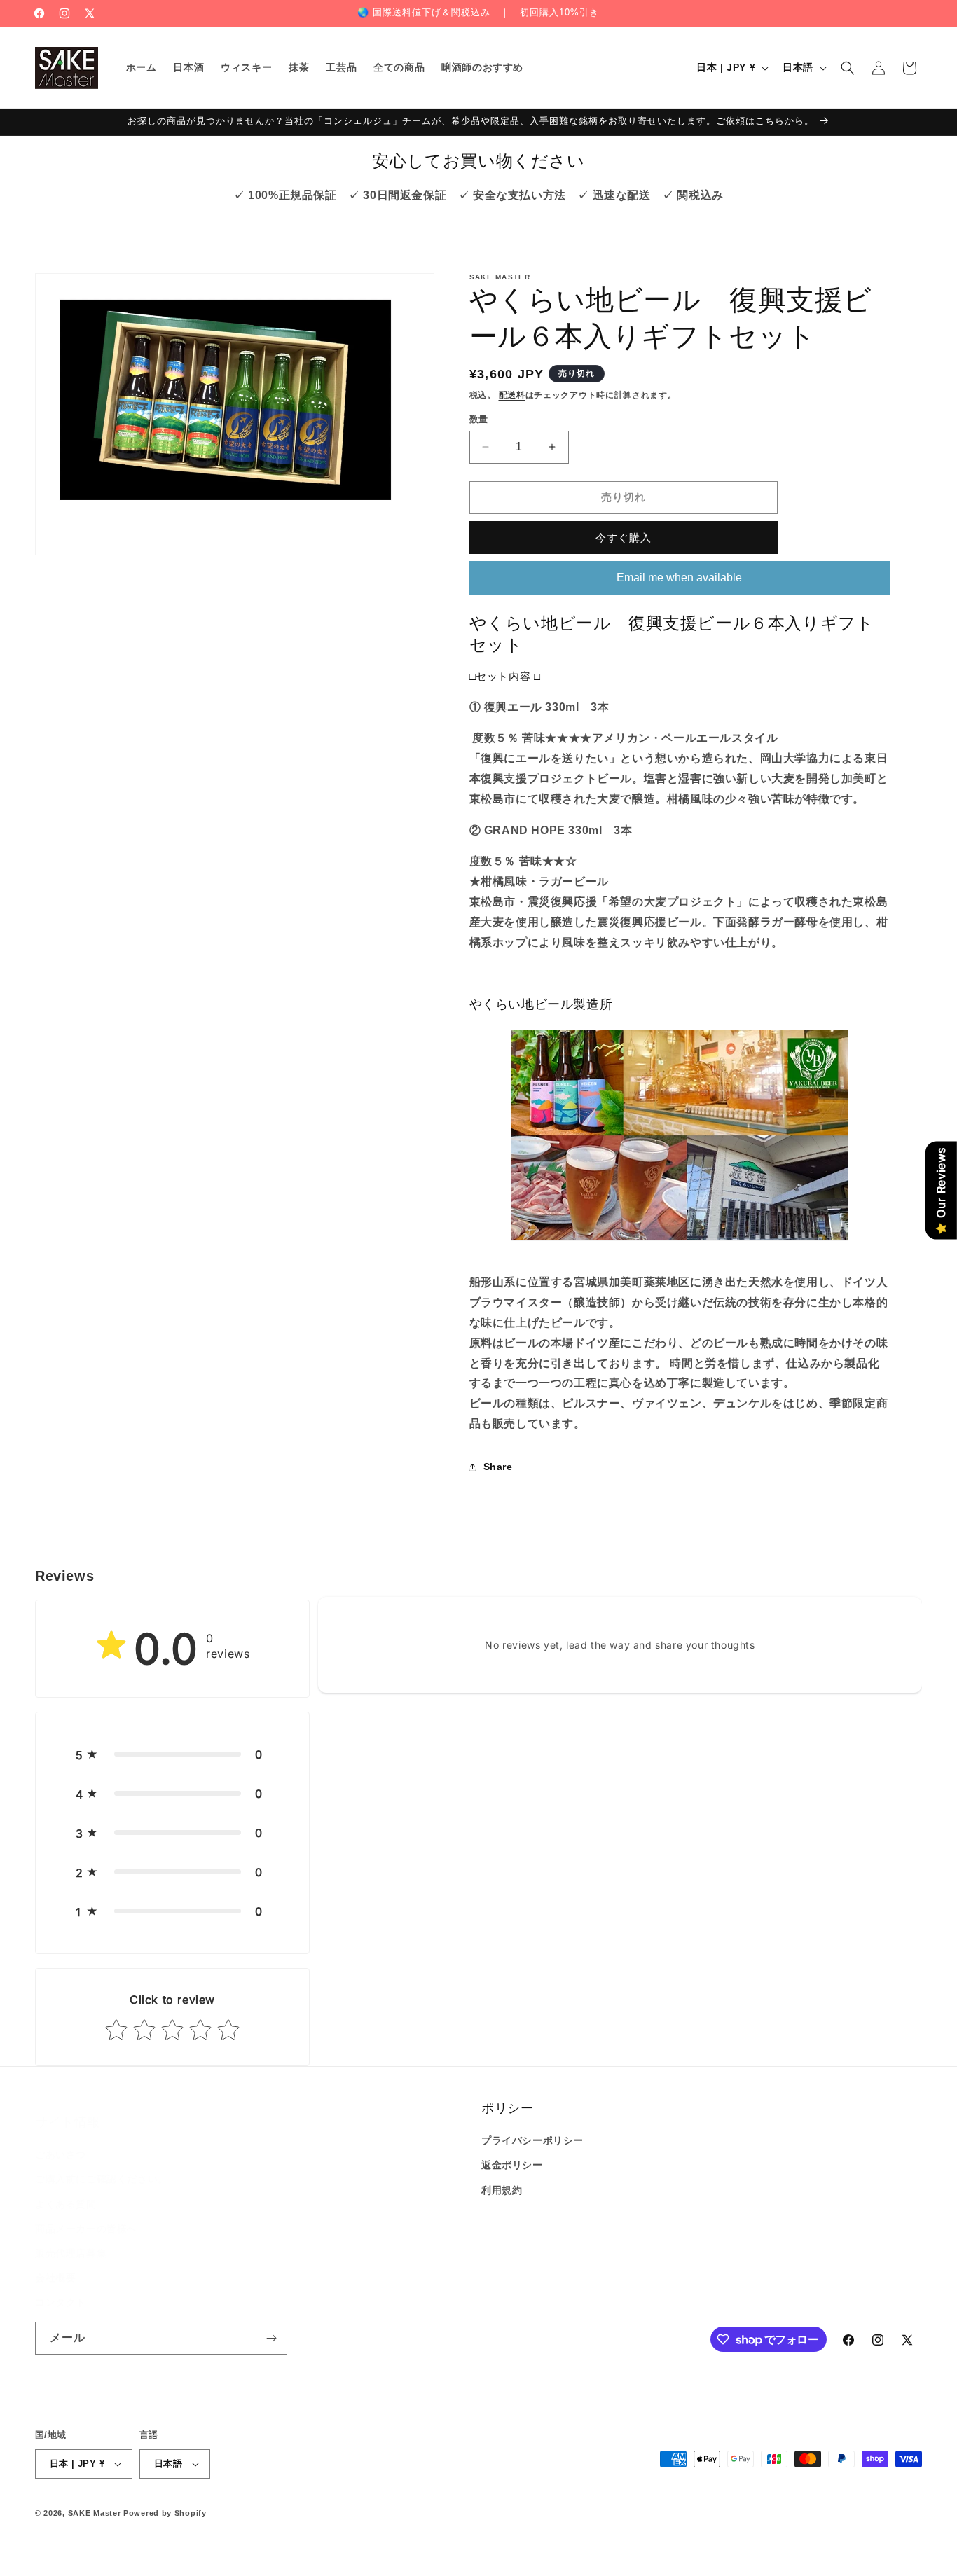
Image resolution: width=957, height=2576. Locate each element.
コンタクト (61, 2288)
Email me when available (679, 577)
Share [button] (498, 1467)
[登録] (271, 2338)
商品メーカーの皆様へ (86, 2215)
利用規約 (502, 2190)
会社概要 (55, 2264)
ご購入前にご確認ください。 (102, 2165)
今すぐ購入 (624, 538)
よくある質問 (66, 2190)
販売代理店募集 (71, 2239)
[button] (848, 68)
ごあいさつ (61, 2140)
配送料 (512, 395)
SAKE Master (95, 2513)
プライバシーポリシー (532, 2140)
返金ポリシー (512, 2165)
